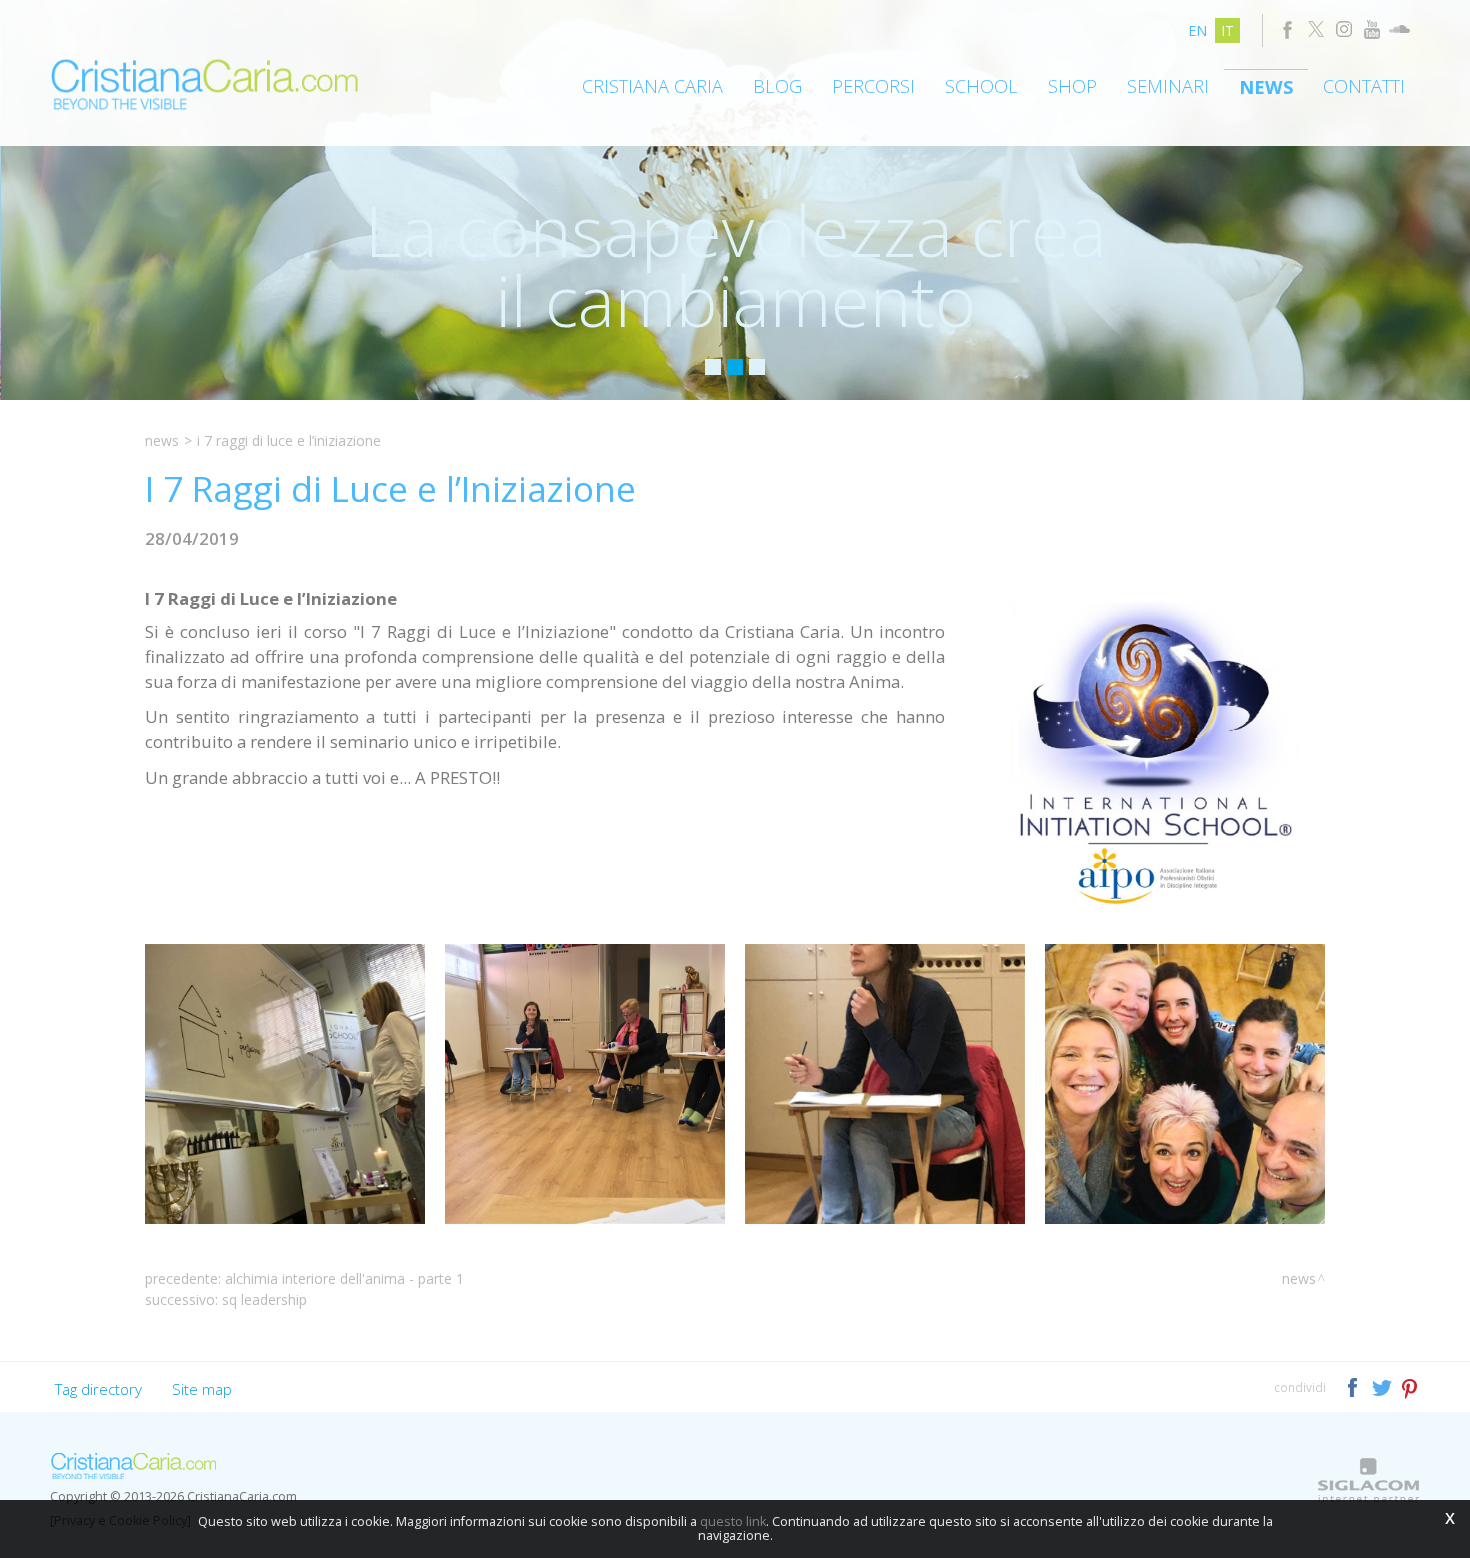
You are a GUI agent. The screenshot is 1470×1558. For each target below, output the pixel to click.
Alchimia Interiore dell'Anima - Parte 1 (344, 1278)
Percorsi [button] (873, 86)
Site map (202, 1389)
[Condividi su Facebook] (1354, 1386)
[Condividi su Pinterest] (1410, 1386)
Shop (1072, 86)
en (1197, 30)
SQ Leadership (264, 1299)
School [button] (981, 86)
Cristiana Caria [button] (652, 86)
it (1227, 30)
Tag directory (98, 1389)
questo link (733, 1521)
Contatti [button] (1364, 86)
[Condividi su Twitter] (1383, 1386)
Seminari (1168, 86)
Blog (777, 86)
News (1266, 87)
